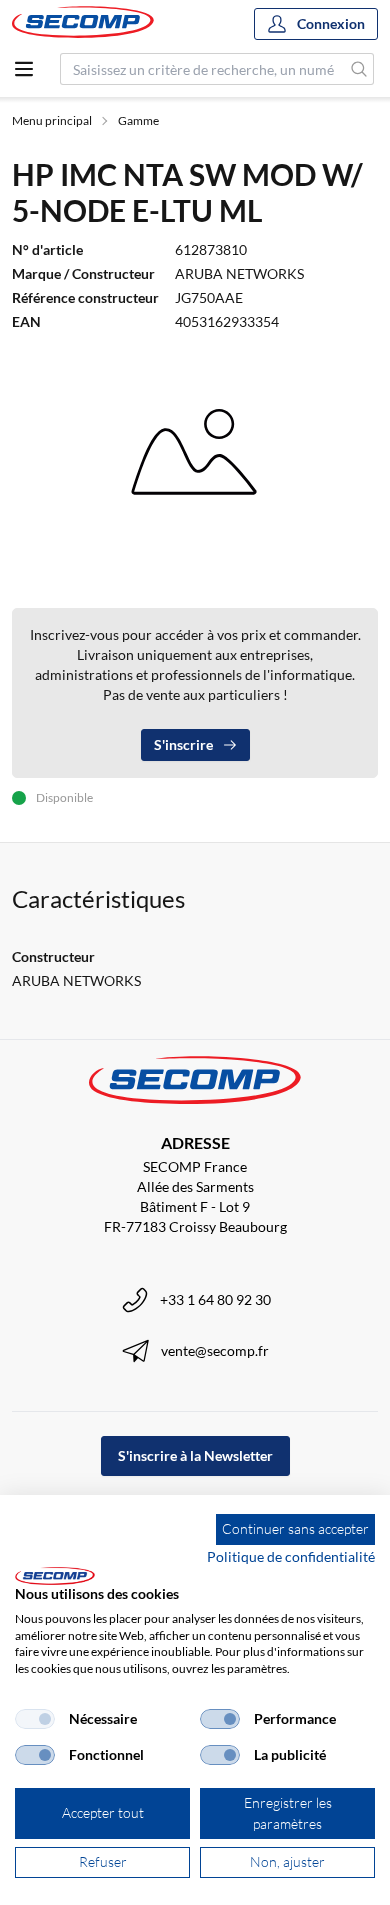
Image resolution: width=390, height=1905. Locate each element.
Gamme (138, 120)
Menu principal (52, 120)
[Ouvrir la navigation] (24, 69)
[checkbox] (35, 1719)
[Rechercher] (359, 69)
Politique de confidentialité (291, 1556)
